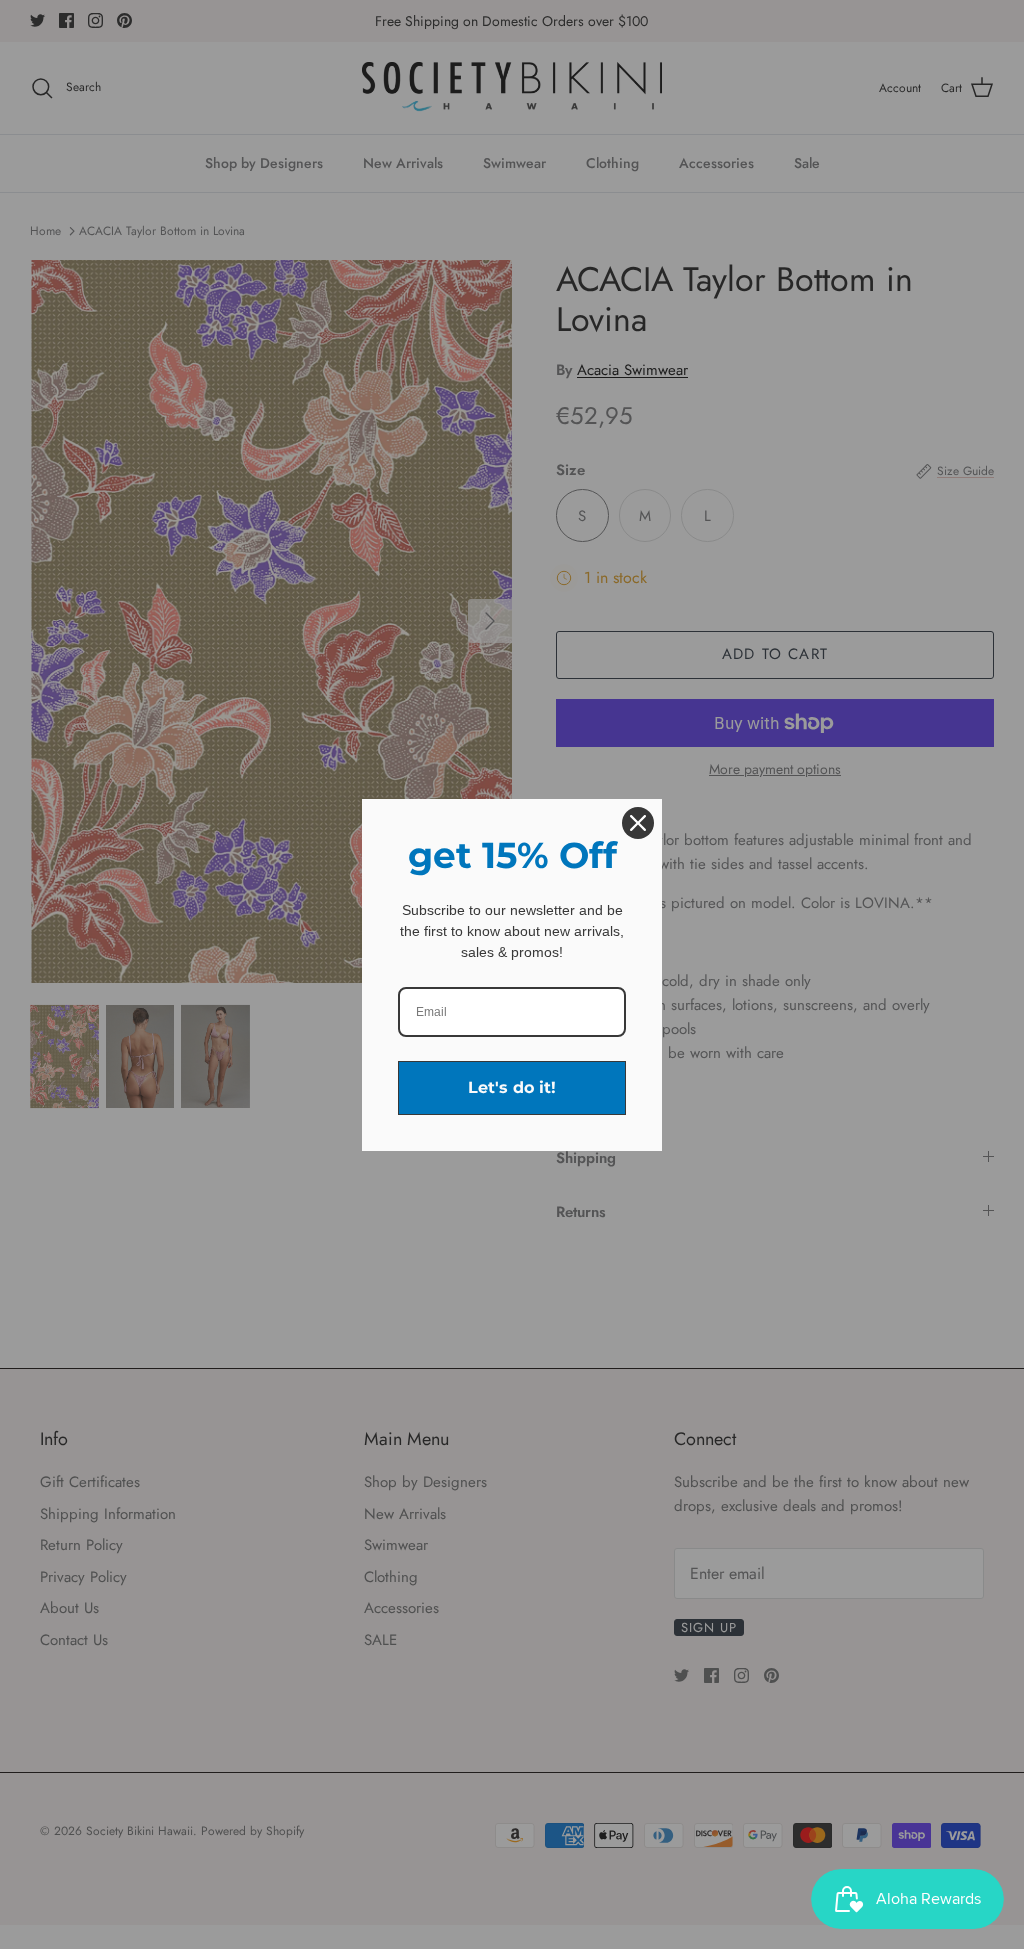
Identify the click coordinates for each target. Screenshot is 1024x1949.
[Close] (638, 823)
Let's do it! (512, 1087)
